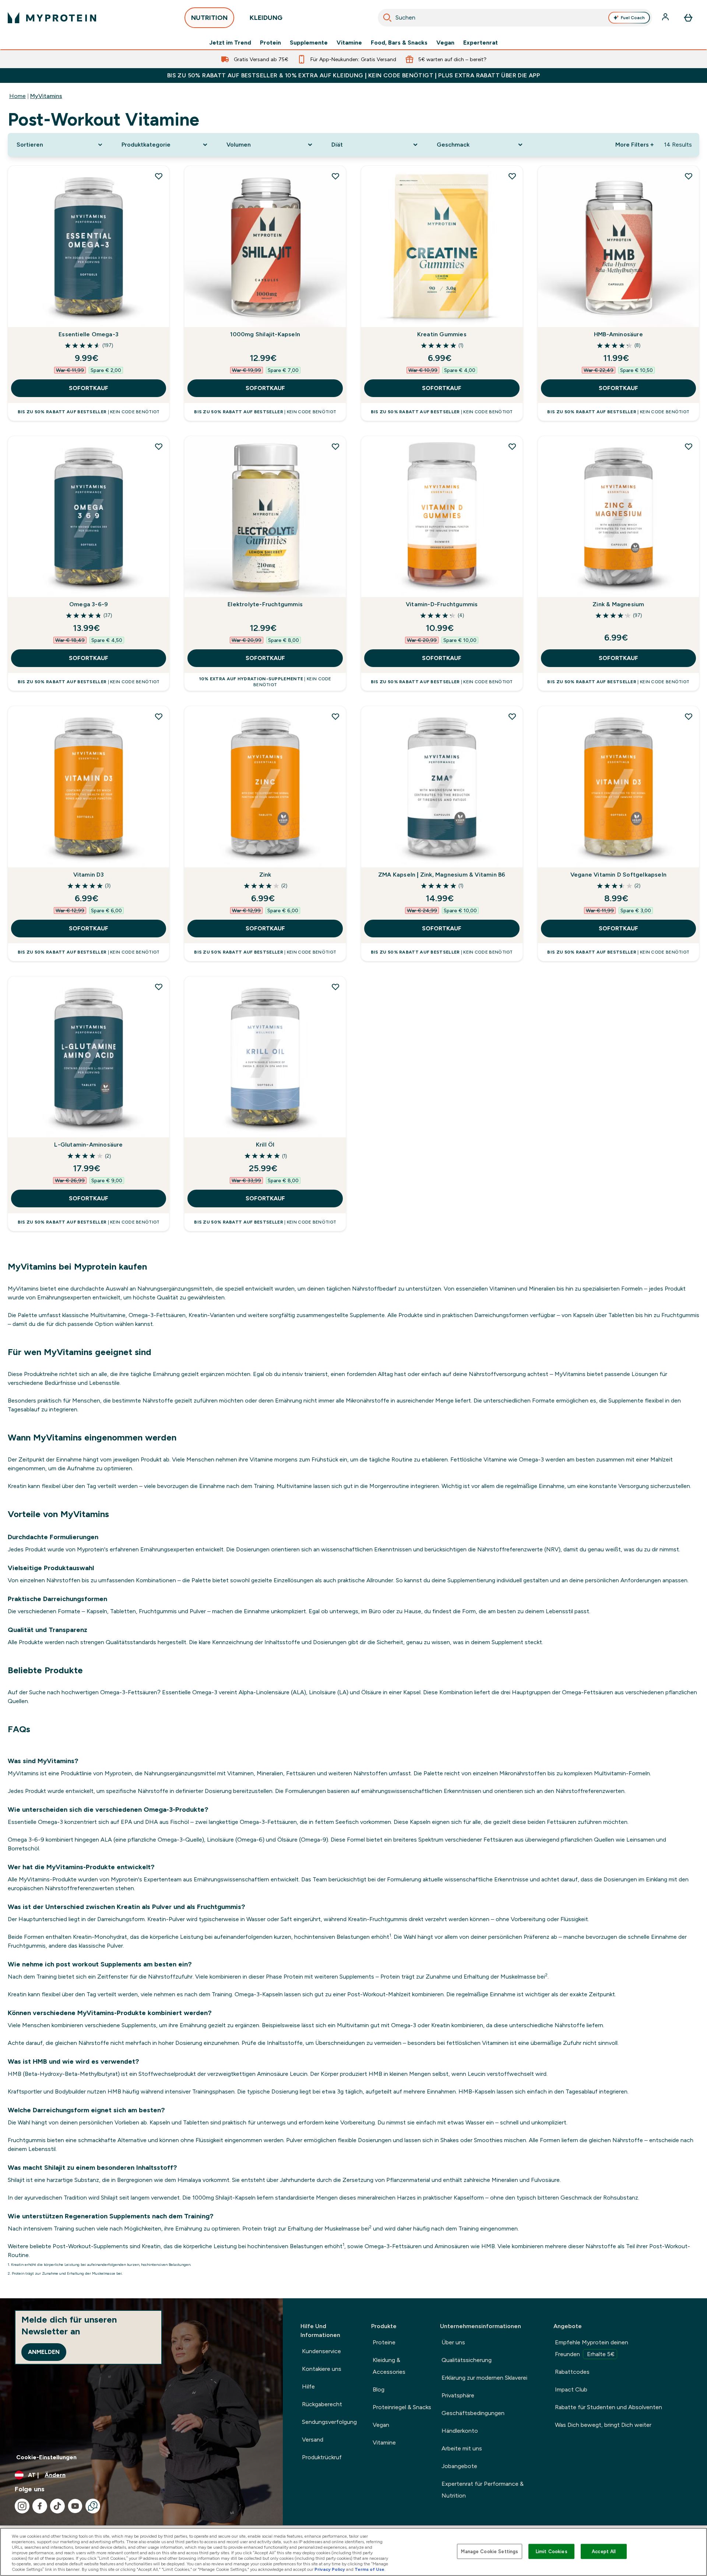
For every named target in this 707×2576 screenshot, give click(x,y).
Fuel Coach (633, 18)
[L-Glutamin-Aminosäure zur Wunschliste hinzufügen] (159, 987)
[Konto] (666, 18)
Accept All (604, 2551)
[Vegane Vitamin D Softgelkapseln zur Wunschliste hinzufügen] (689, 716)
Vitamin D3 (89, 875)
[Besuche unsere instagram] (22, 2506)
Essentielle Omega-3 (89, 334)
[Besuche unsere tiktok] (57, 2506)
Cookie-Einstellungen (46, 2457)
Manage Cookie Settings (490, 2551)
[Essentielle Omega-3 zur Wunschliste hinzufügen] (159, 176)
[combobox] (515, 18)
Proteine (384, 2342)
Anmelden (44, 2352)
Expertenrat (481, 43)
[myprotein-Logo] (52, 18)
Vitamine (349, 43)
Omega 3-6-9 (89, 604)
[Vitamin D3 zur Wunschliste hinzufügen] (159, 716)
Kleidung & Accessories (389, 2366)
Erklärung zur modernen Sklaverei (484, 2378)
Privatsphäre (458, 2395)
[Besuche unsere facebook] (40, 2506)
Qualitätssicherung (467, 2360)
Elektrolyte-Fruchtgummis (265, 604)
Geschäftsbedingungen (473, 2413)
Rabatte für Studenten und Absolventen (608, 2407)
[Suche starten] (387, 18)
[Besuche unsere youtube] (75, 2506)
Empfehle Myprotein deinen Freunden (592, 2348)
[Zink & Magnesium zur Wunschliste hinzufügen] (689, 446)
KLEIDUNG (266, 18)
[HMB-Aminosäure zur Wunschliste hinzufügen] (689, 176)
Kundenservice (321, 2351)
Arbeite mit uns (462, 2448)
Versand (313, 2440)
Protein (270, 43)
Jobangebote (459, 2466)
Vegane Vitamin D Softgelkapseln (618, 875)
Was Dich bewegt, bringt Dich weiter (603, 2425)
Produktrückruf (322, 2457)
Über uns (453, 2342)
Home (17, 96)
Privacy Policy (330, 2569)
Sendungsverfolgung (329, 2422)
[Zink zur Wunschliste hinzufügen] (335, 716)
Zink (265, 875)
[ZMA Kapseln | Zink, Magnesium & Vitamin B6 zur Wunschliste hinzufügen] (512, 716)
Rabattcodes (572, 2372)
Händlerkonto (460, 2431)
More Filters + (634, 145)
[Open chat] (93, 2506)
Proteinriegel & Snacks (402, 2407)
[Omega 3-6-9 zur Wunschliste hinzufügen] (159, 446)
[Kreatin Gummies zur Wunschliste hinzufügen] (512, 176)
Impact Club (571, 2389)
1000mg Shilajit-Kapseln (265, 334)
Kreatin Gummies (442, 334)
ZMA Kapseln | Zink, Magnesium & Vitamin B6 (442, 875)
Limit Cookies (552, 2551)
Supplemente (309, 43)
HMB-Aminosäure (618, 334)
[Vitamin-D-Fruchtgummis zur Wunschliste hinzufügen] (512, 446)
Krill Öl (265, 1145)
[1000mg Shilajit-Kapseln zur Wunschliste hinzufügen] (335, 176)
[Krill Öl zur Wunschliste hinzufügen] (335, 987)
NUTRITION (209, 18)
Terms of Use (370, 2569)
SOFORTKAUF (89, 388)
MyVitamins (46, 96)
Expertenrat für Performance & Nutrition (483, 2490)
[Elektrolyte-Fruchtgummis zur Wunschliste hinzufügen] (335, 446)
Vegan (445, 43)
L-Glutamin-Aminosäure (88, 1145)
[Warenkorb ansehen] (688, 18)
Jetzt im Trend (230, 43)
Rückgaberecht (322, 2404)
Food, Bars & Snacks (399, 43)
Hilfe (308, 2387)
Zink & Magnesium (618, 604)
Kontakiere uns (322, 2369)
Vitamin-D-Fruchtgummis (442, 604)
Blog (379, 2389)
